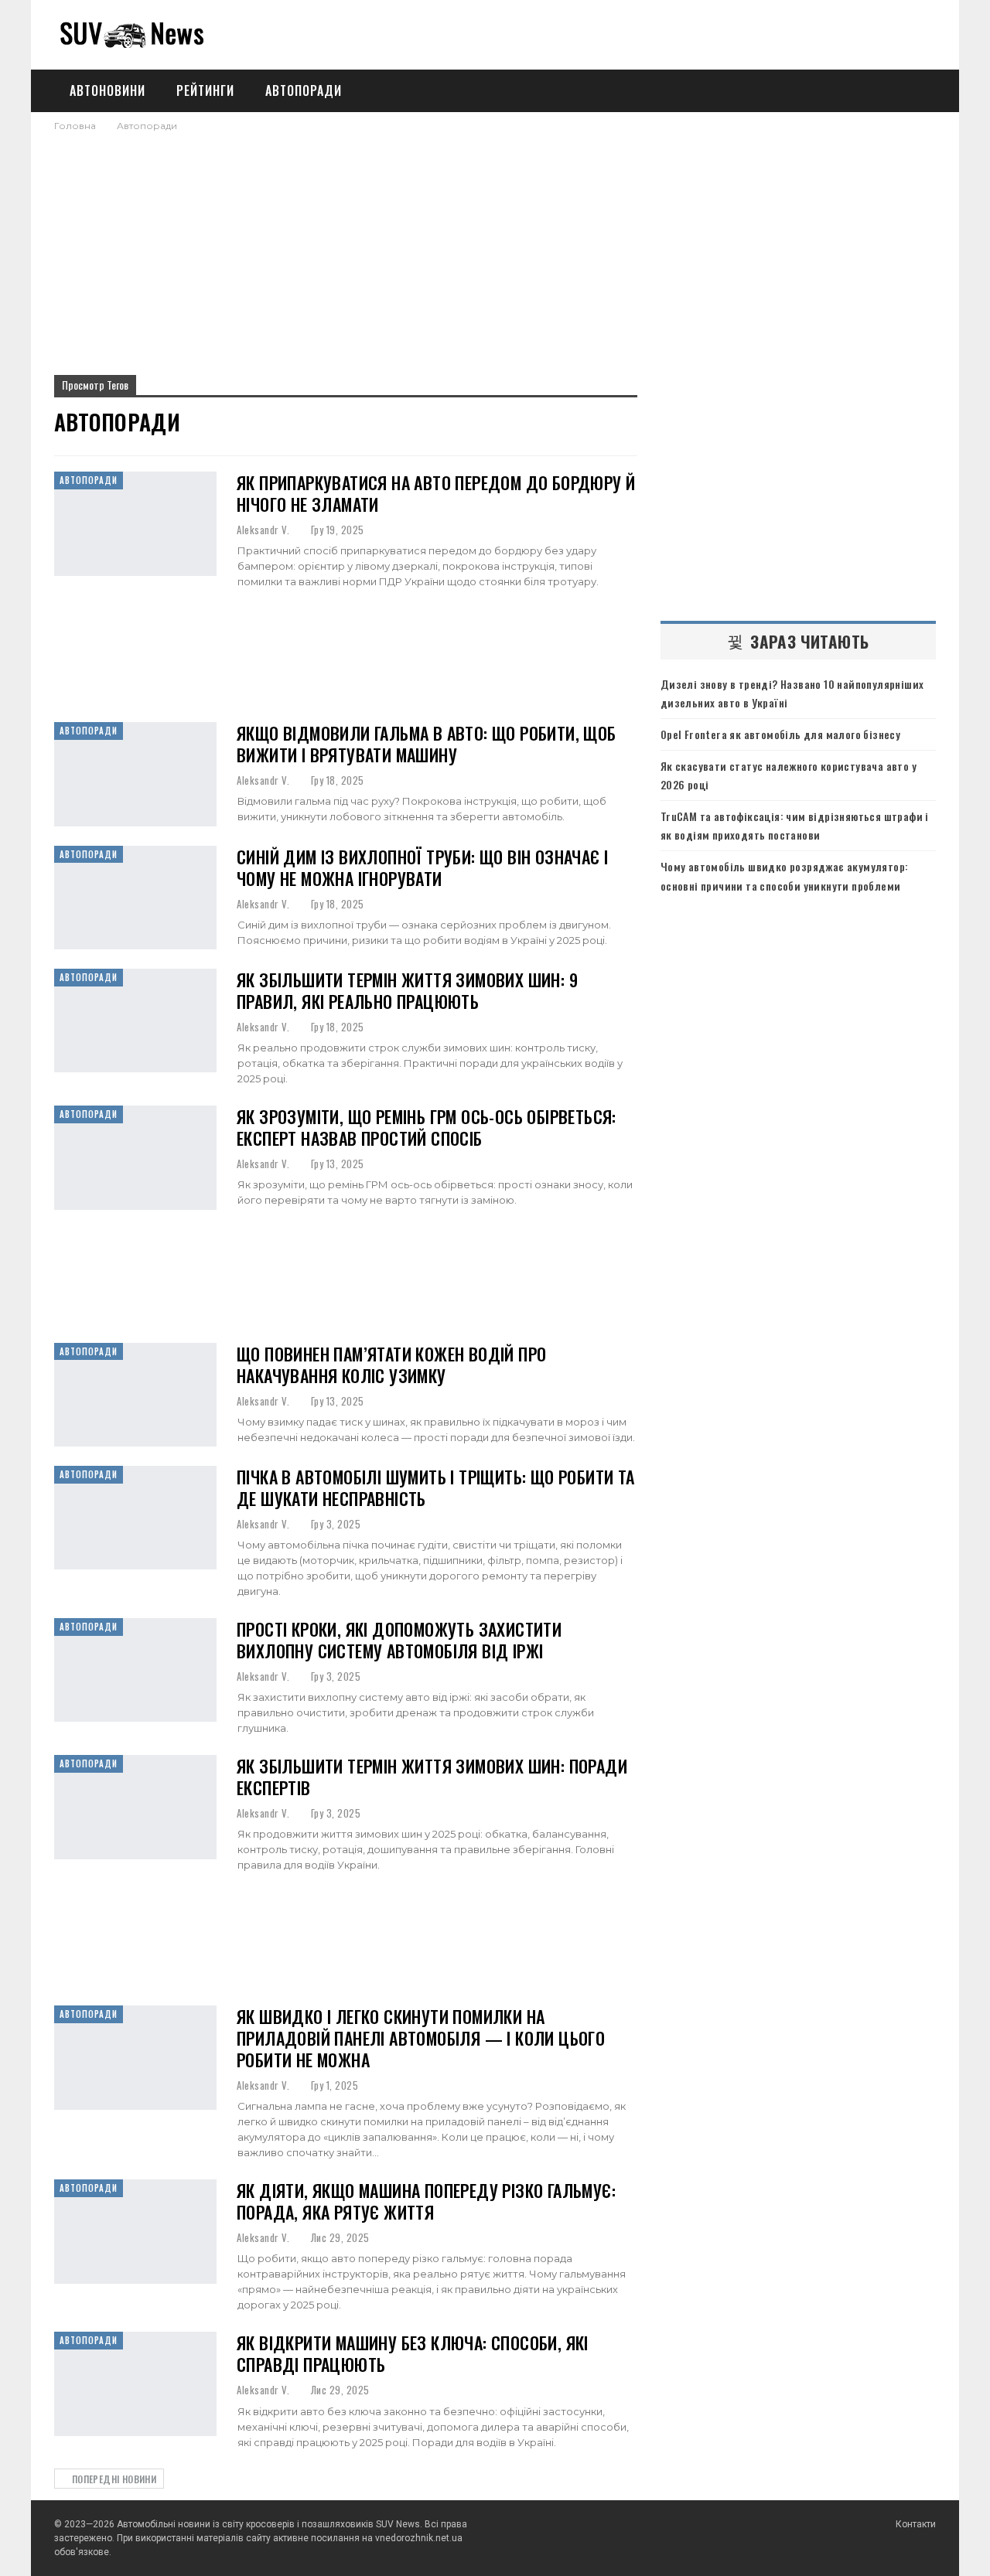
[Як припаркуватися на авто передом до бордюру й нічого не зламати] (135, 523)
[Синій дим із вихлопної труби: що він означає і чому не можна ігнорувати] (135, 898)
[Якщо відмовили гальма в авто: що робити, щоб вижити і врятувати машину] (135, 774)
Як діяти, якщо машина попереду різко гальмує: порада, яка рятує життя (426, 2201)
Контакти (916, 2524)
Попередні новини (113, 2479)
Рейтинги (205, 90)
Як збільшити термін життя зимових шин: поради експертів (432, 1777)
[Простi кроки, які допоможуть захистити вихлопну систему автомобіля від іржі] (135, 1670)
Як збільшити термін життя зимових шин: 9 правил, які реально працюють (407, 990)
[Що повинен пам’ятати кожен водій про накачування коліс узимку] (135, 1395)
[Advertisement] (495, 249)
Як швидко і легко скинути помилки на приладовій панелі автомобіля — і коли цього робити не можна (421, 2038)
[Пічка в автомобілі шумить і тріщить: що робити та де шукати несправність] (135, 1518)
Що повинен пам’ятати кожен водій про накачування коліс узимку (391, 1365)
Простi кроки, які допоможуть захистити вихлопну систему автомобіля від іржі (399, 1640)
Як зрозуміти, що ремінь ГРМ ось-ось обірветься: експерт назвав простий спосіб (427, 1127)
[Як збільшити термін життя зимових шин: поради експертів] (135, 1807)
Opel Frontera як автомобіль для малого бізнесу (780, 734)
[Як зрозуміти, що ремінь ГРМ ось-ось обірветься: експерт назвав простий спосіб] (135, 1157)
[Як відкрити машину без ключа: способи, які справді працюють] (135, 2383)
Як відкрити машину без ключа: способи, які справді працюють (413, 2353)
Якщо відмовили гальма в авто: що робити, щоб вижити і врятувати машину (427, 744)
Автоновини (108, 90)
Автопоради (304, 90)
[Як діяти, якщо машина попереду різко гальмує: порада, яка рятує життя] (135, 2231)
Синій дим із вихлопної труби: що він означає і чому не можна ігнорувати (422, 867)
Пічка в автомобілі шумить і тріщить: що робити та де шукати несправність (436, 1487)
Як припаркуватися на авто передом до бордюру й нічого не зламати (436, 493)
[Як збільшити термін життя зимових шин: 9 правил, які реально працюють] (135, 1021)
